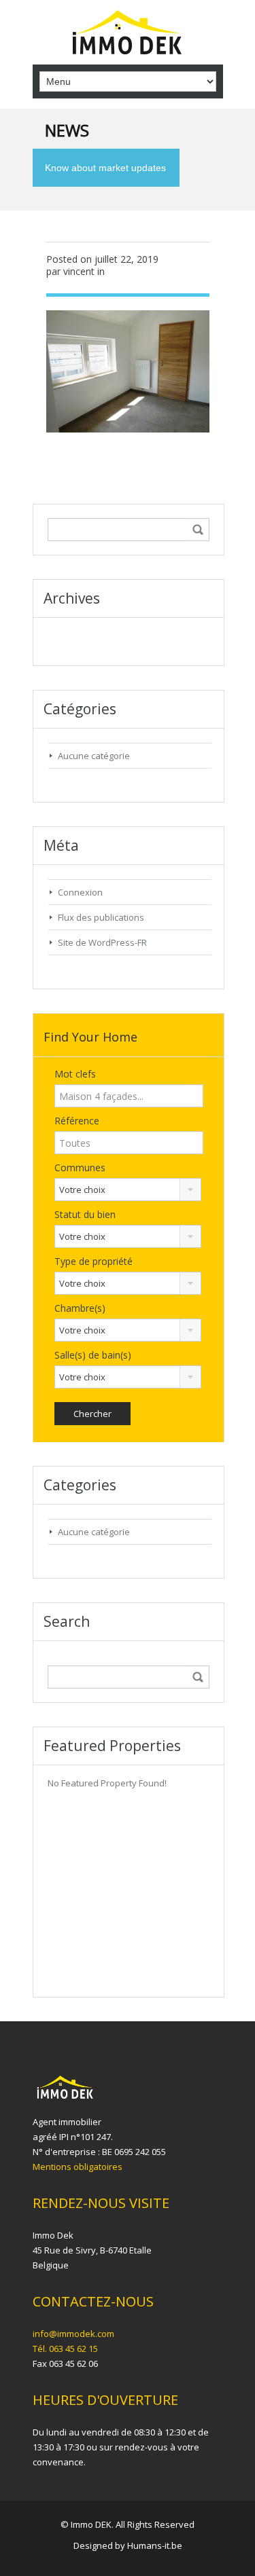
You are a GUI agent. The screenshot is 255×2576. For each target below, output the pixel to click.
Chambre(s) (80, 1308)
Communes (80, 1167)
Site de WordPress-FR (102, 942)
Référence (77, 1121)
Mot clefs (75, 1074)
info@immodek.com (73, 2334)
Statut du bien (85, 1214)
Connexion (80, 892)
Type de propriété (93, 1261)
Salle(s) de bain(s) (93, 1355)
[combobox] (128, 1190)
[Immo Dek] (128, 34)
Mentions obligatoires (78, 2167)
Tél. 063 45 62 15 (65, 2349)
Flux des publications (101, 917)
